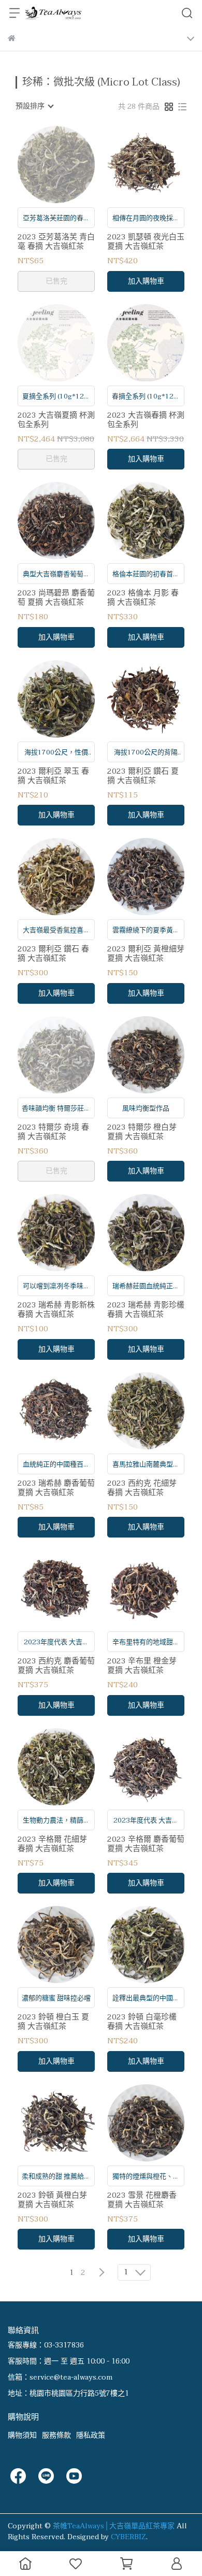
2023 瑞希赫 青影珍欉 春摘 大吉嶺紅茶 (146, 1310)
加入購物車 (146, 281)
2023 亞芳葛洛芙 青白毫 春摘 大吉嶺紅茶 (56, 241)
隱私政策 (91, 2435)
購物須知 (22, 2435)
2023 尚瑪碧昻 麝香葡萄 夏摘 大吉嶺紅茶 (56, 597)
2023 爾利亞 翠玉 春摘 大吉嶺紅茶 (53, 776)
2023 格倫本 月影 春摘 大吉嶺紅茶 (143, 597)
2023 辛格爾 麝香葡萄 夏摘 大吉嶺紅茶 (146, 1844)
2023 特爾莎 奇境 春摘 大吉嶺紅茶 (53, 1132)
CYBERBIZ (128, 2537)
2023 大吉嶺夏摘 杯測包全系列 (56, 420)
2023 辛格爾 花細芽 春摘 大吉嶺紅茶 (52, 1844)
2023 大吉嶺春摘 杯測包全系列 (146, 420)
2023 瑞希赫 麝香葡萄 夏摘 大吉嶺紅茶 (56, 1488)
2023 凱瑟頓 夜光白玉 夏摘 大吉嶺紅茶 (146, 241)
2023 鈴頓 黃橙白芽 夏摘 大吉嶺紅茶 (52, 2200)
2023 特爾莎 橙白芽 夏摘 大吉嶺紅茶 (142, 1132)
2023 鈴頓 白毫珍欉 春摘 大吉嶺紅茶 (142, 2022)
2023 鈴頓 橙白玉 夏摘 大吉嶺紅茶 (53, 2022)
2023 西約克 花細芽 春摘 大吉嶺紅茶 (142, 1488)
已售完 (56, 281)
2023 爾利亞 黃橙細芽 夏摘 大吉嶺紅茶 (146, 953)
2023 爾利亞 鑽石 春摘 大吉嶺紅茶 (53, 953)
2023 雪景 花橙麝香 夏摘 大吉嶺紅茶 (142, 2200)
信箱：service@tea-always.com (60, 2377)
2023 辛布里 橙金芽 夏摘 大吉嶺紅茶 (142, 1666)
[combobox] (34, 106)
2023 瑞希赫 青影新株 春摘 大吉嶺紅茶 (56, 1310)
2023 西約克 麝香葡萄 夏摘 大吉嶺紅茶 (56, 1666)
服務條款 (56, 2435)
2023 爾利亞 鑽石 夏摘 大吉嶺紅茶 (143, 776)
